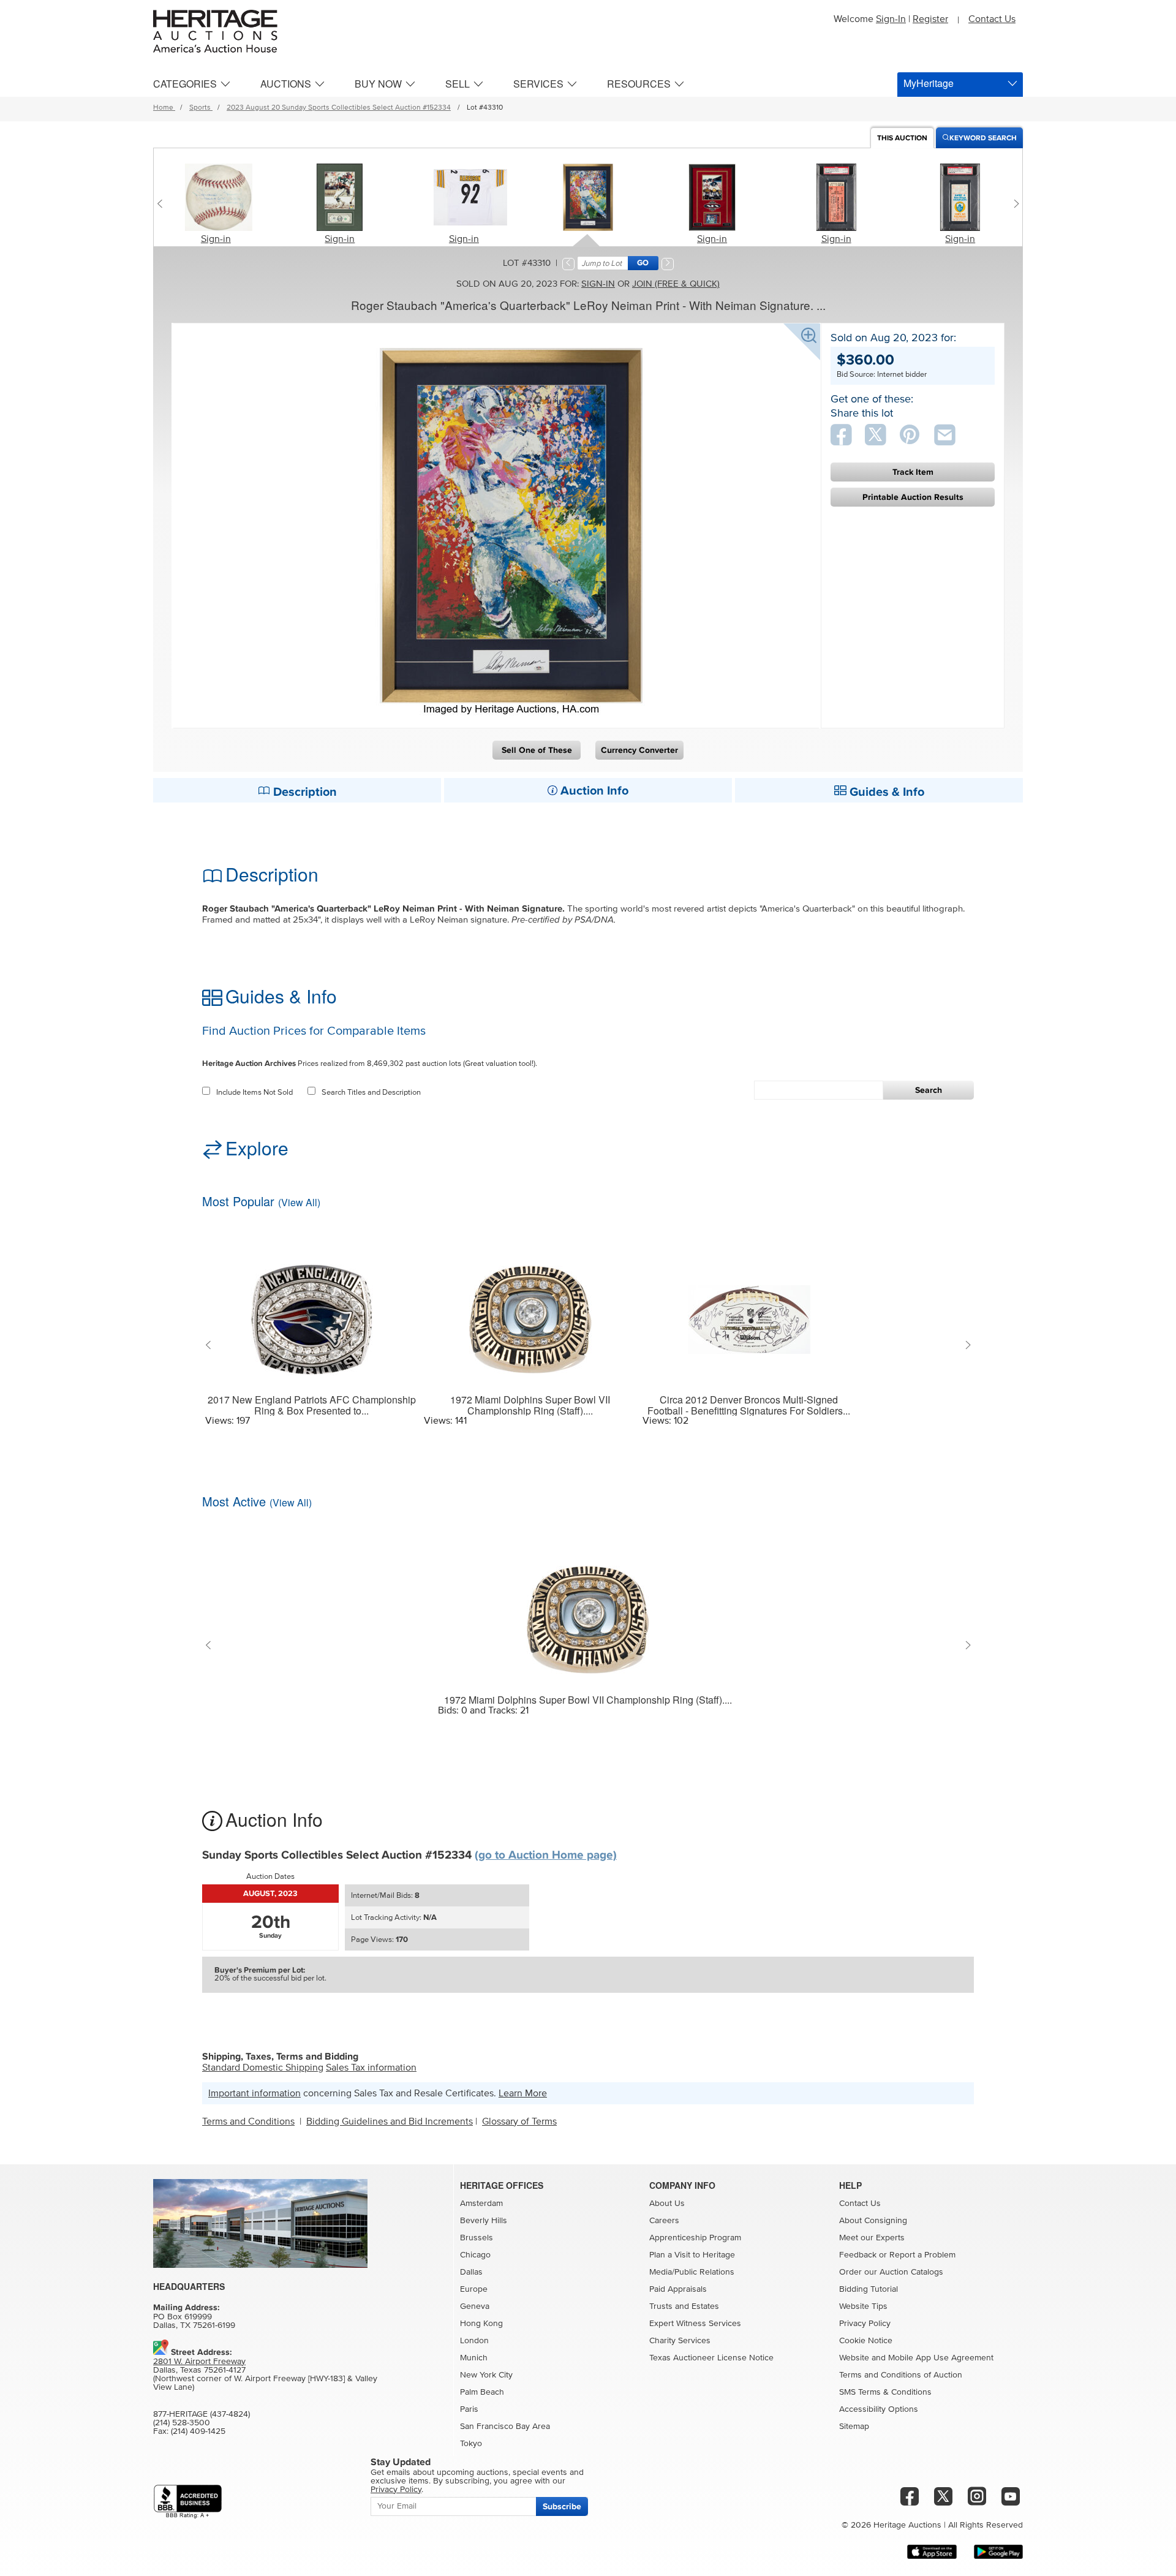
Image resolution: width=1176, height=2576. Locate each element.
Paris (469, 2409)
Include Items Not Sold (254, 1093)
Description (303, 792)
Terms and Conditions (248, 2121)
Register (930, 19)
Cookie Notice (866, 2341)
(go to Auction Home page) (546, 1855)
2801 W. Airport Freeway (199, 2362)
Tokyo (471, 2444)
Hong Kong (481, 2324)
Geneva (475, 2306)
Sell (458, 84)
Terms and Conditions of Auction (901, 2375)
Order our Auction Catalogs (891, 2272)
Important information (254, 2093)
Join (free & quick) (676, 284)
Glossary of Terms (519, 2121)
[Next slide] (1013, 203)
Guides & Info (885, 792)
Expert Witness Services (695, 2324)
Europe (474, 2289)
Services (538, 84)
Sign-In (891, 19)
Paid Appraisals (678, 2289)
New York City (486, 2375)
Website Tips (863, 2306)
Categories (185, 84)
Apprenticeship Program (695, 2238)
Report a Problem (922, 2255)
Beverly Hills (484, 2221)
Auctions (286, 84)
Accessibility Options (879, 2409)
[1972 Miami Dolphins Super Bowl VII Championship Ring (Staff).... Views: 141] (530, 1312)
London (474, 2341)
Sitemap (854, 2427)
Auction (902, 138)
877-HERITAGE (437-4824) (202, 2414)
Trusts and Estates (684, 2306)
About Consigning (873, 2221)
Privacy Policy (865, 2324)
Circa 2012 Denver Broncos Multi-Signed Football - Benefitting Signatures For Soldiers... (749, 1405)
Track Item (913, 472)
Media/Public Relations (692, 2272)
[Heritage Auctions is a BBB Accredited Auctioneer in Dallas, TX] (188, 2502)
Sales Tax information (371, 2068)
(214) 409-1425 (198, 2431)
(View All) (299, 1202)
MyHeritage (929, 83)
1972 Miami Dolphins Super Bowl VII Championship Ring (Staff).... (530, 1405)
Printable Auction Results (913, 497)
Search (929, 1090)
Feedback (858, 2255)
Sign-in (216, 239)
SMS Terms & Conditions (885, 2392)
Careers (664, 2221)
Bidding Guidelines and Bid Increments (390, 2121)
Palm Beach (482, 2392)
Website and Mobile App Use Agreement (916, 2358)
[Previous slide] (163, 203)
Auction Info (593, 791)
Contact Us (992, 19)
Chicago (475, 2255)
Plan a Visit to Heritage (692, 2255)
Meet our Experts (872, 2238)
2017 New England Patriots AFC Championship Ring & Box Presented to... (312, 1405)
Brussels (477, 2238)
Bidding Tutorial (869, 2289)
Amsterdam (481, 2204)
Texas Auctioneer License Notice (711, 2358)
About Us (667, 2204)
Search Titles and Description (371, 1093)
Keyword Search (983, 138)
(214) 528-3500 (182, 2423)
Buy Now (378, 84)
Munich (474, 2358)
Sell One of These (537, 750)
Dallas (471, 2272)
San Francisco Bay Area (505, 2427)
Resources (639, 84)
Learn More (523, 2093)
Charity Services (680, 2341)
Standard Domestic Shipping (263, 2068)
